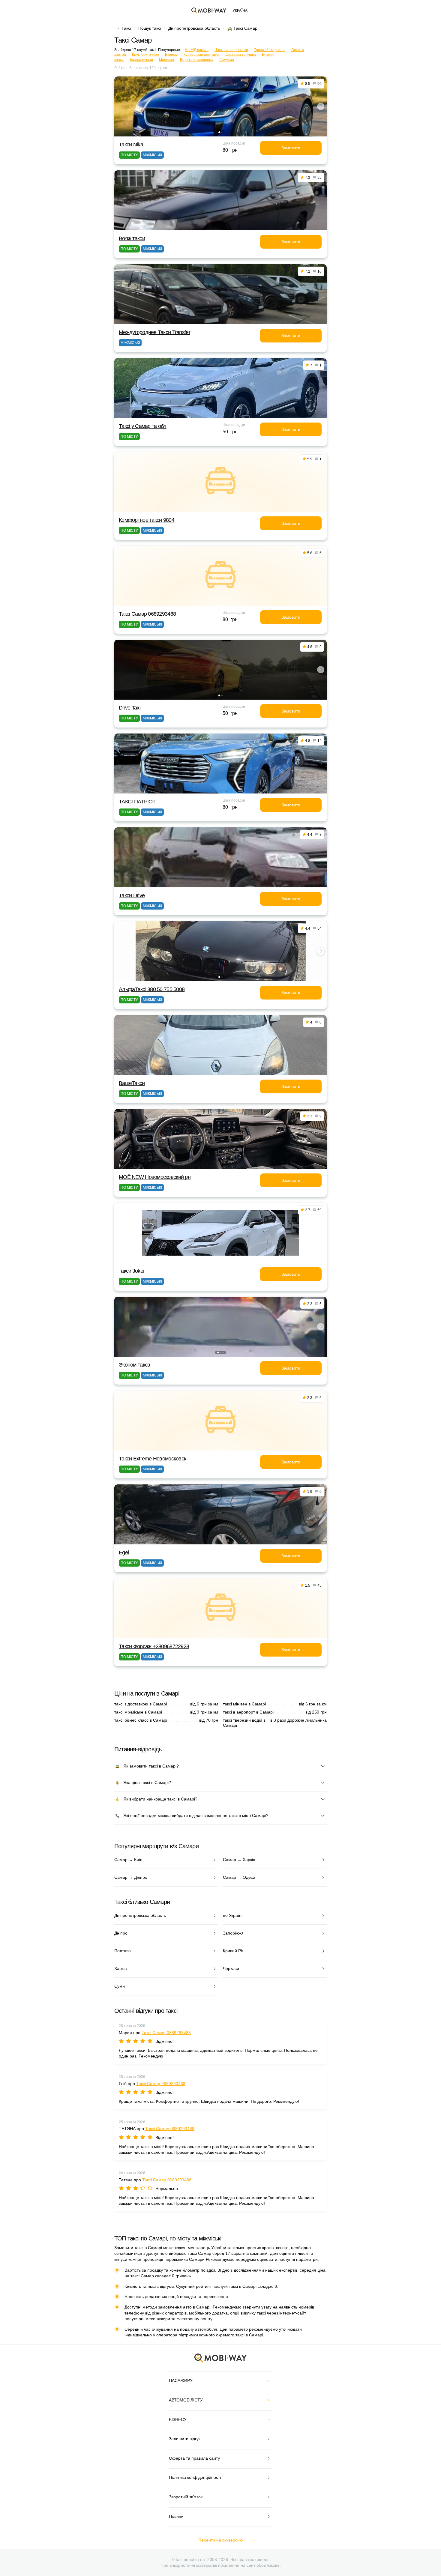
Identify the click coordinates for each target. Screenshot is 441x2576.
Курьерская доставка (201, 55)
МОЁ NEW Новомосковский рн (155, 1177)
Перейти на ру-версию (221, 2540)
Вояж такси (132, 238)
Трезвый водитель (270, 50)
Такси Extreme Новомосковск (152, 1459)
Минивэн (166, 60)
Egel (124, 1552)
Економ (171, 55)
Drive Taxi (130, 708)
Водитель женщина (197, 60)
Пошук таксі (150, 28)
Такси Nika (131, 145)
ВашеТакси (132, 1083)
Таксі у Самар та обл (143, 426)
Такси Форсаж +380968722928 (154, 1646)
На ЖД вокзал (197, 50)
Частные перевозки (231, 50)
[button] (219, 132)
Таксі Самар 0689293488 (147, 614)
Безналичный (141, 60)
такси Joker (132, 1271)
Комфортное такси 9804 (147, 520)
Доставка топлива (241, 55)
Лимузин (227, 60)
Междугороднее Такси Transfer (154, 332)
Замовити (291, 148)
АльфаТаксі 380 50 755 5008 (152, 989)
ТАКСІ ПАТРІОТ (137, 802)
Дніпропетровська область (194, 28)
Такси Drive (132, 895)
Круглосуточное (145, 55)
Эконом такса (134, 1365)
